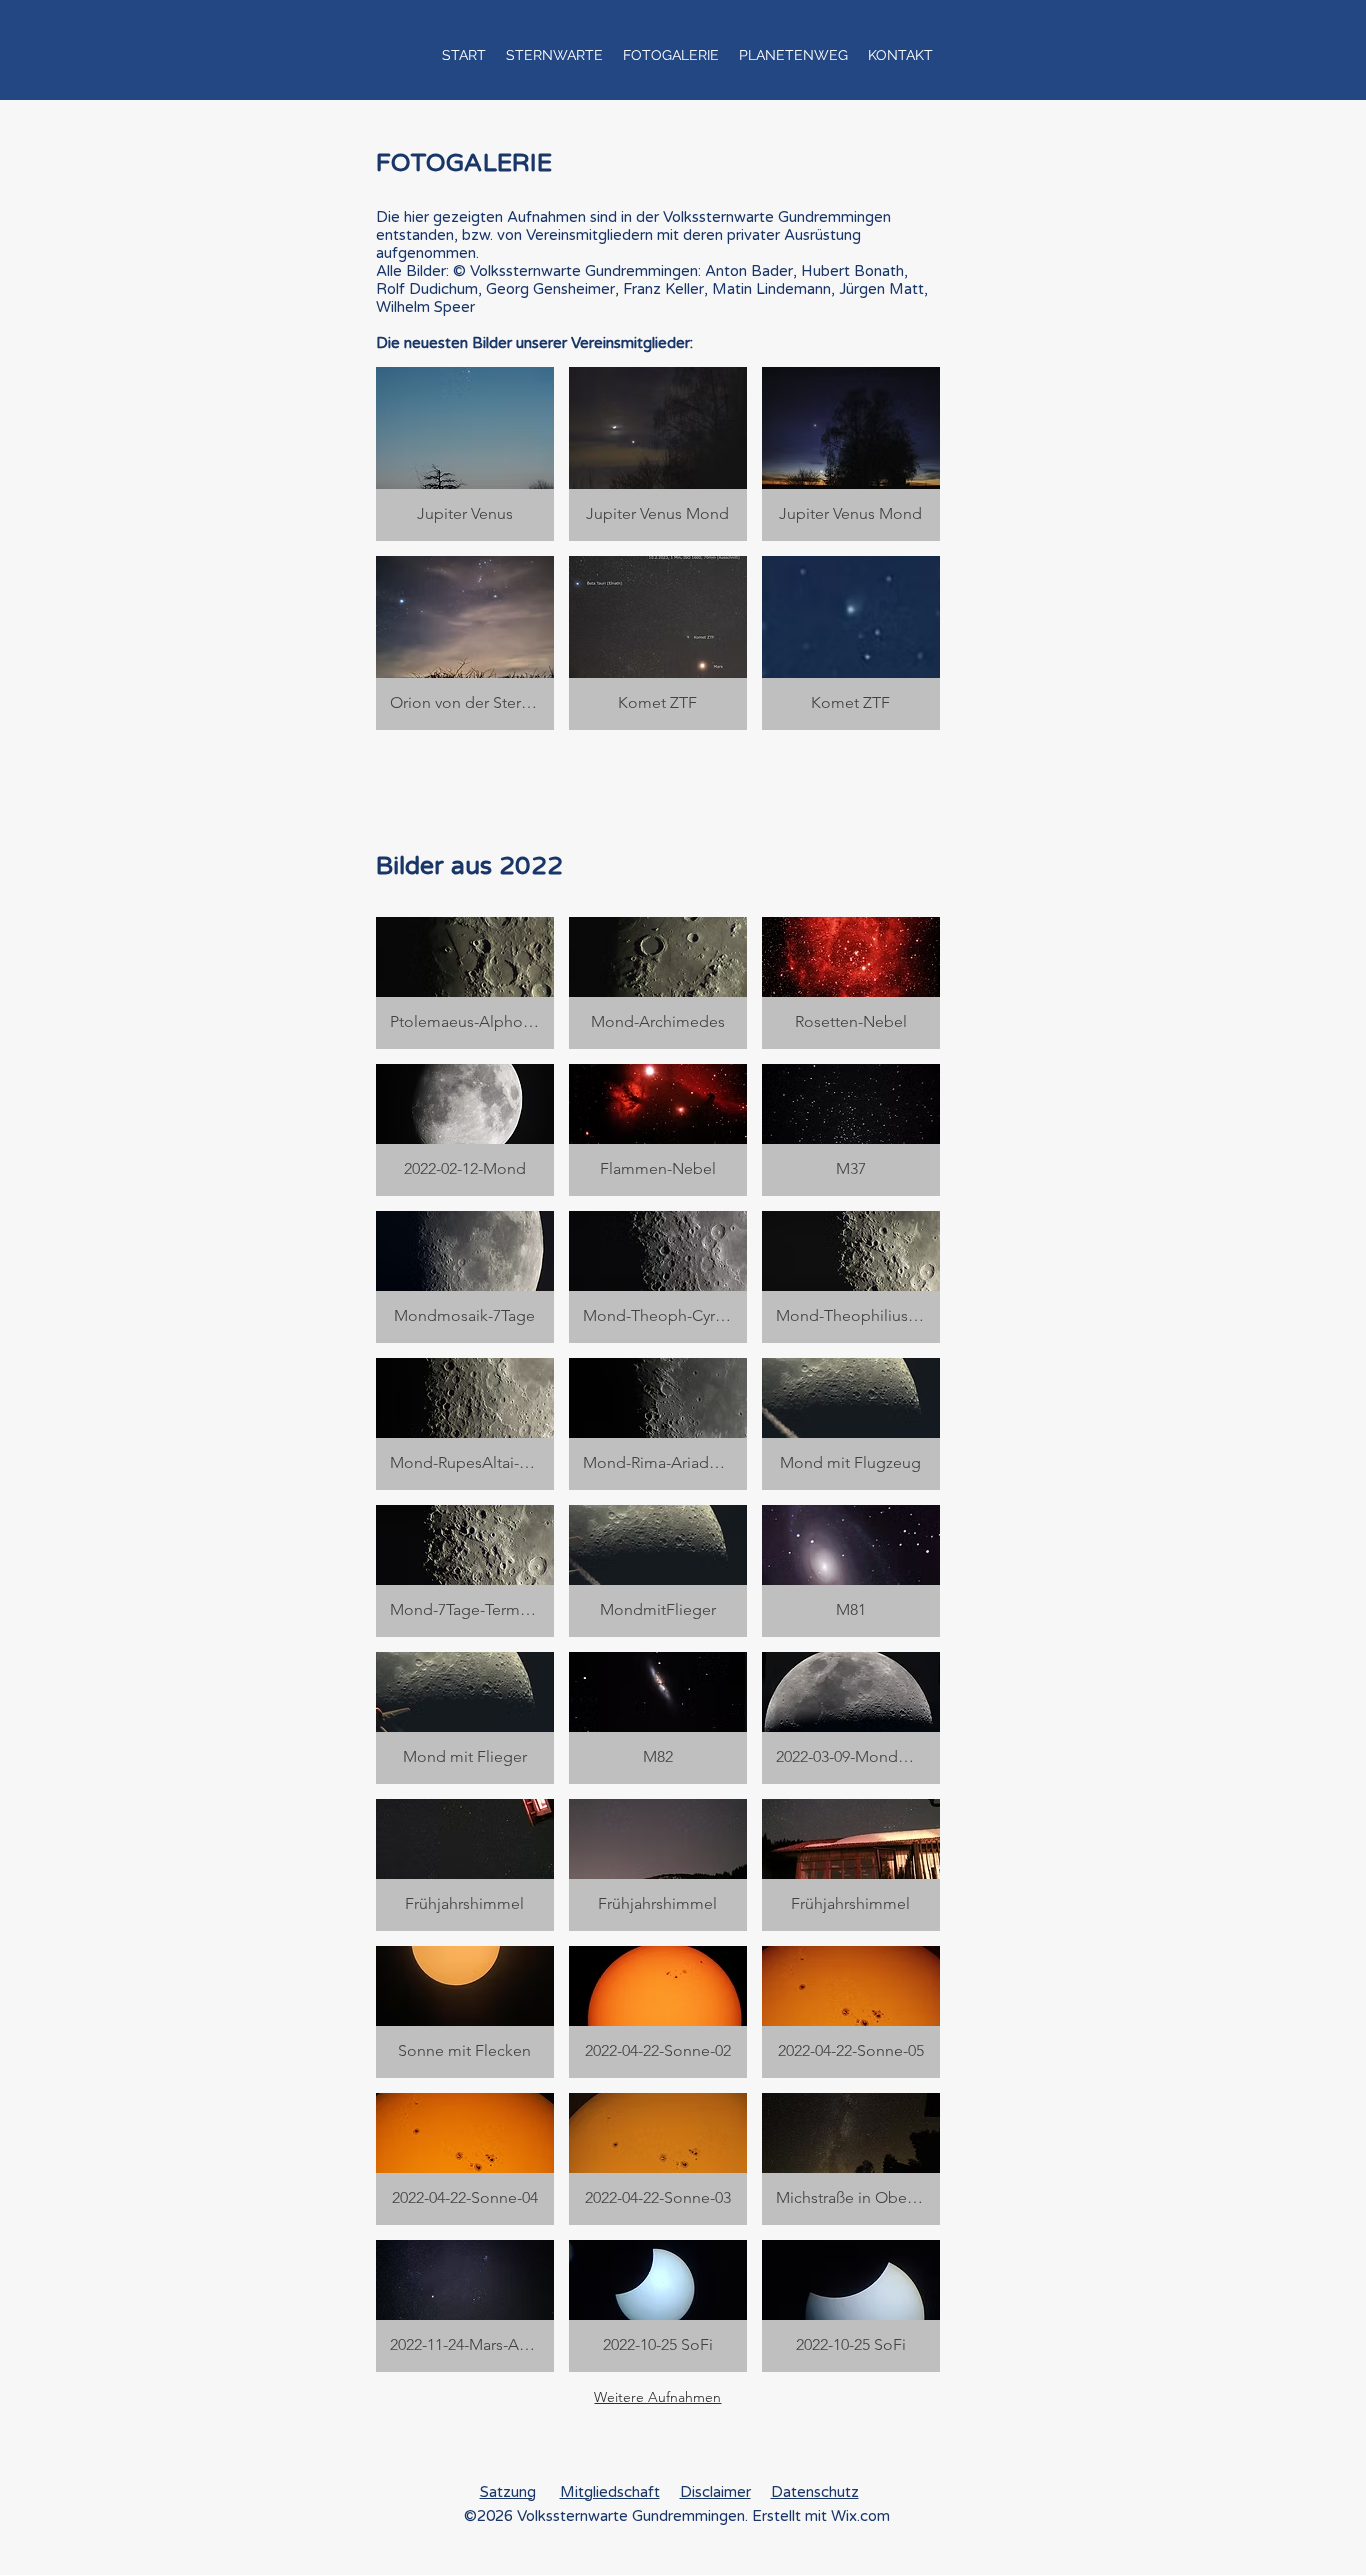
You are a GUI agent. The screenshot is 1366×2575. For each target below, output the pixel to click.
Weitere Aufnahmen (657, 2397)
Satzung (508, 2492)
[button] (554, 55)
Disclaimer (715, 2492)
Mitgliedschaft (610, 2492)
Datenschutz (815, 2492)
